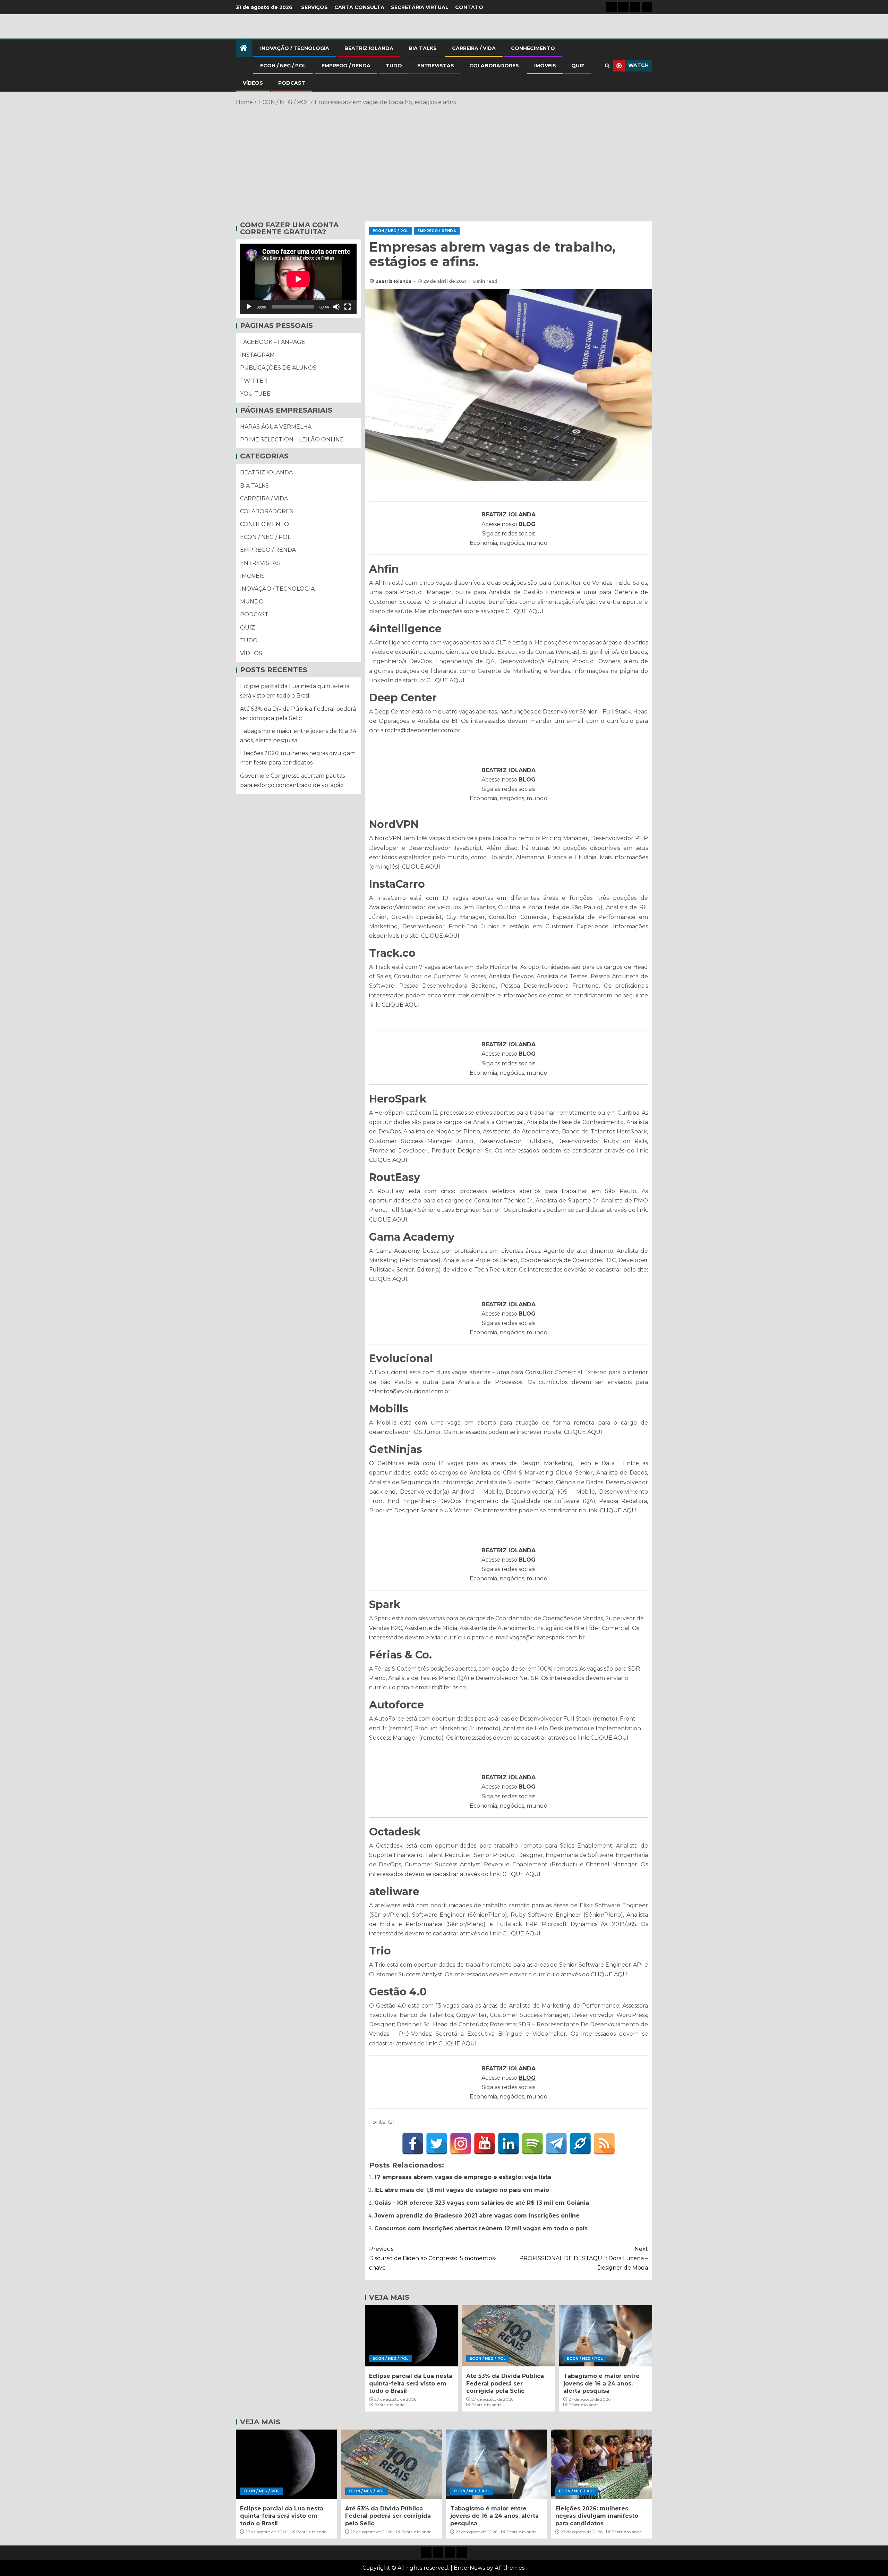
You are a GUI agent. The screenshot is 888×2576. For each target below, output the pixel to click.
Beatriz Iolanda (394, 281)
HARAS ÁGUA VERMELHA (276, 427)
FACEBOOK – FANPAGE (273, 342)
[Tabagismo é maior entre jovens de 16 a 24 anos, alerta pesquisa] (606, 2336)
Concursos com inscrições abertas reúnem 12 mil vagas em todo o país (481, 2228)
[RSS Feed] (604, 2144)
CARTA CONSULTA (359, 7)
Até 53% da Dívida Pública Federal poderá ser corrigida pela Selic (505, 2383)
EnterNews (469, 2568)
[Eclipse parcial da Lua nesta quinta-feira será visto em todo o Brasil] (411, 2336)
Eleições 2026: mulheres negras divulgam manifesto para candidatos (597, 2516)
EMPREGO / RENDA (346, 66)
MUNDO (252, 602)
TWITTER (254, 381)
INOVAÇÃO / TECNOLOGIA (295, 48)
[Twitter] (437, 2144)
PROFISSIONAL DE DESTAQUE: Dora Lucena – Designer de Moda (584, 2258)
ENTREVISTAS (436, 66)
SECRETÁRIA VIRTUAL (420, 7)
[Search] (607, 66)
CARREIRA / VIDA (474, 48)
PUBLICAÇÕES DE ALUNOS (278, 368)
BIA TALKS (423, 48)
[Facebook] (413, 2144)
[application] (298, 279)
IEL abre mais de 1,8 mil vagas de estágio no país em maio (462, 2190)
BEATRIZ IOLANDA (369, 48)
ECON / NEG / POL (283, 66)
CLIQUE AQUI (524, 611)
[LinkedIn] (509, 2144)
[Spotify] (532, 2144)
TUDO (394, 66)
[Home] (244, 48)
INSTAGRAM (257, 355)
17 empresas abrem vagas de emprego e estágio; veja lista (463, 2177)
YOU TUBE (255, 394)
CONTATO (469, 7)
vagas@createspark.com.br (547, 1637)
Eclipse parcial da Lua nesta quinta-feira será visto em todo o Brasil (411, 2383)
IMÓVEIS (545, 66)
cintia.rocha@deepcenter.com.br (415, 730)
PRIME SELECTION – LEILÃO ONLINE (292, 440)
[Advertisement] (444, 162)
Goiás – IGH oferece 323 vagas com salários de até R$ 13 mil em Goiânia (482, 2203)
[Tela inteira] (348, 307)
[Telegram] (556, 2144)
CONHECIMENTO (533, 48)
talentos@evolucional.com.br (410, 1391)
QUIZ (578, 66)
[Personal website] (580, 2144)
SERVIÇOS (314, 7)
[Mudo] (336, 307)
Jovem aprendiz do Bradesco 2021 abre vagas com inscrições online (477, 2216)
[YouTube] (485, 2144)
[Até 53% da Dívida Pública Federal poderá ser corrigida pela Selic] (509, 2336)
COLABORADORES (494, 66)
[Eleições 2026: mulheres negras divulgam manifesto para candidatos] (602, 2464)
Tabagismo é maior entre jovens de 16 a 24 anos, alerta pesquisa (601, 2383)
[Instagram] (461, 2144)
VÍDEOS (253, 83)
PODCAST (292, 83)
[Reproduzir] (249, 307)
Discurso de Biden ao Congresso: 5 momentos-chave (433, 2258)
